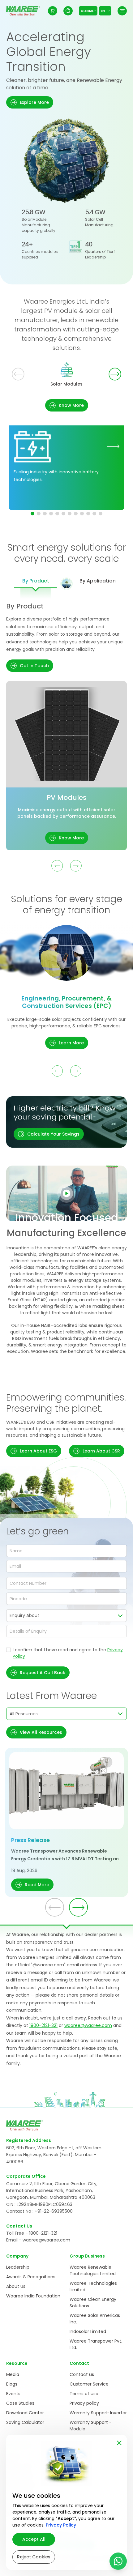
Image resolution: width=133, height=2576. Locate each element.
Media (13, 2374)
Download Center (25, 2413)
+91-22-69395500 (54, 2211)
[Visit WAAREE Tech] (113, 446)
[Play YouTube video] (66, 1193)
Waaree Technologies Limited (93, 2286)
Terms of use (84, 2394)
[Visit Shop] (53, 11)
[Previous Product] (57, 866)
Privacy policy (84, 2403)
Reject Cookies (34, 2557)
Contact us (82, 2374)
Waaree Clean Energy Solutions (93, 2303)
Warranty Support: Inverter (98, 2413)
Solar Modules (66, 384)
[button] (30, 102)
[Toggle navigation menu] (122, 11)
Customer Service (89, 2384)
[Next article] (78, 1907)
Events (13, 2394)
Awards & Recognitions (31, 2277)
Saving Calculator (25, 2422)
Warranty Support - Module (91, 2426)
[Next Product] (76, 866)
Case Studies (20, 2403)
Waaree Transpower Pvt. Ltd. (96, 2344)
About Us (16, 2286)
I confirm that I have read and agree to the (68, 1653)
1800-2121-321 (43, 2025)
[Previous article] (55, 1907)
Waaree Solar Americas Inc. (95, 2319)
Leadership (18, 2267)
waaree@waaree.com (88, 2025)
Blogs (12, 2384)
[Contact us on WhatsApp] (118, 2561)
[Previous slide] (18, 374)
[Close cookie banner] (119, 2442)
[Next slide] (115, 374)
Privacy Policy (61, 2525)
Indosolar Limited (88, 2331)
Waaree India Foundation (33, 2296)
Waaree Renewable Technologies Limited (93, 2270)
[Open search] (68, 11)
